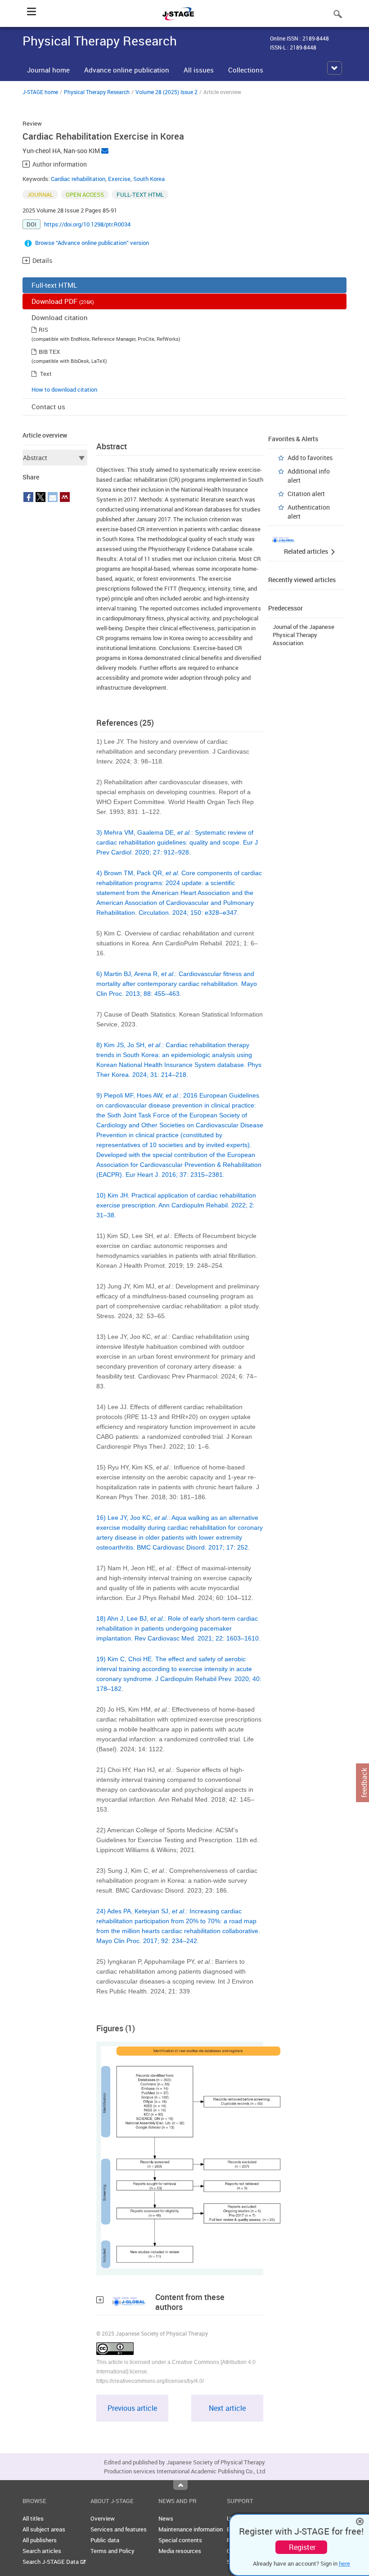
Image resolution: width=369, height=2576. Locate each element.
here (344, 2563)
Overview (103, 2518)
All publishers (40, 2540)
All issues (199, 70)
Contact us (48, 407)
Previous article (132, 2408)
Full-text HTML (54, 285)
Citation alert (306, 494)
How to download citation (64, 389)
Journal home (48, 70)
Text (46, 374)
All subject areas (44, 2529)
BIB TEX (49, 352)
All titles (33, 2518)
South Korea (149, 179)
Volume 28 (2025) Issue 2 (166, 92)
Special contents (180, 2540)
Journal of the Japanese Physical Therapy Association (304, 635)
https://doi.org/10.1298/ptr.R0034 (87, 224)
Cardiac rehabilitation (78, 179)
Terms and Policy (112, 2551)
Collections (246, 70)
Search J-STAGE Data (51, 2562)
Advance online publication (127, 70)
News (166, 2518)
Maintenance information (191, 2529)
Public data (105, 2540)
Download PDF (63, 301)
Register (302, 2547)
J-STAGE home (40, 92)
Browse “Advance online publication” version (92, 243)
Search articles (42, 2551)
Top (180, 2485)
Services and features (119, 2529)
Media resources (180, 2551)
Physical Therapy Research (97, 92)
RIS (43, 330)
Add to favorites (310, 458)
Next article (227, 2408)
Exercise (119, 179)
